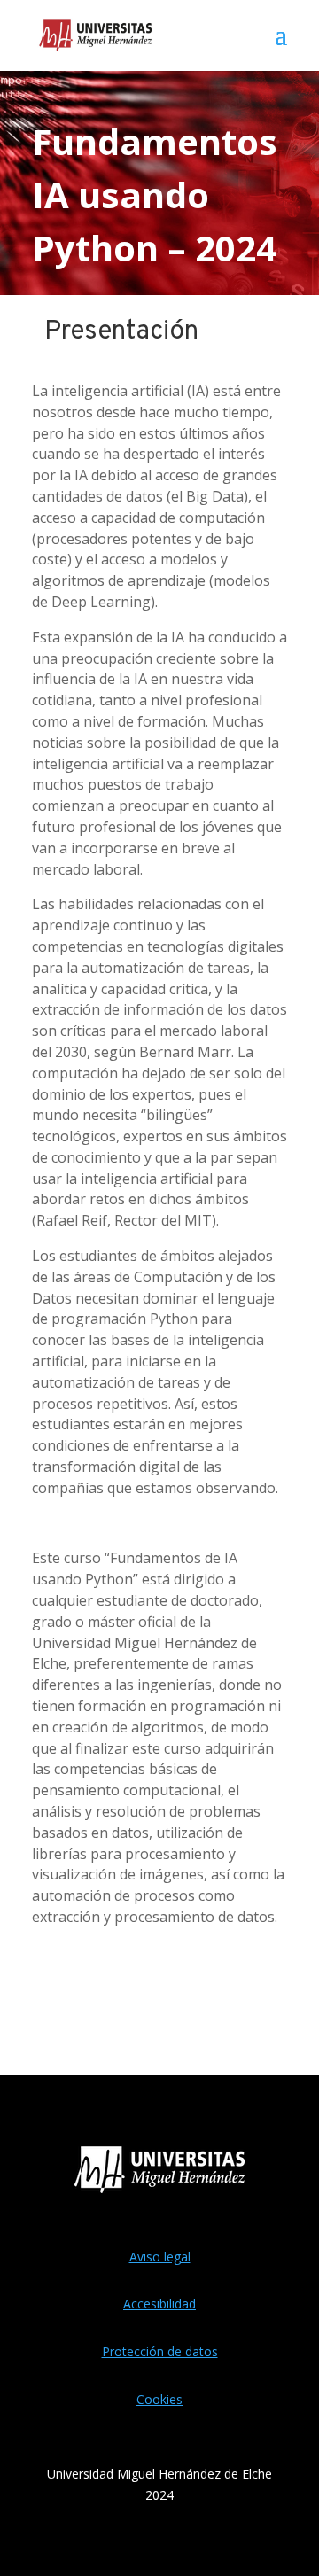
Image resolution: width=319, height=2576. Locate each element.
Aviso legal (160, 2257)
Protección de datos (160, 2351)
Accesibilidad (159, 2304)
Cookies (159, 2399)
